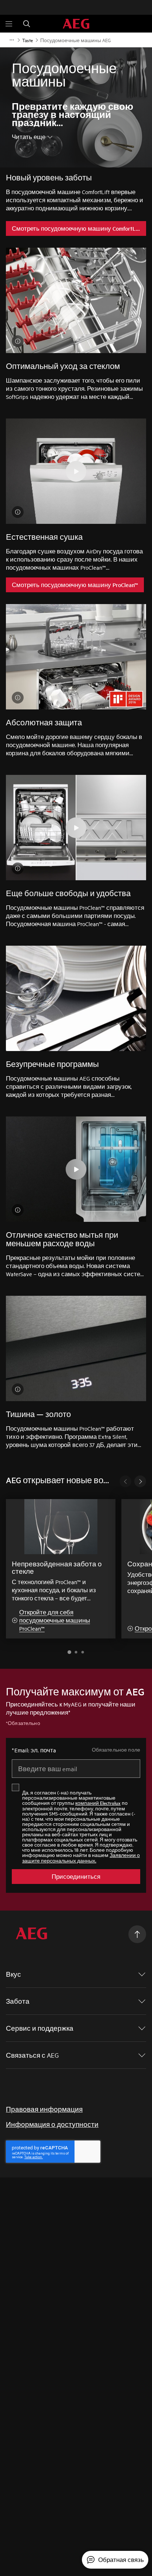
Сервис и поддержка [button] (40, 2028)
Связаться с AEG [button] (32, 2055)
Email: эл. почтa (34, 1750)
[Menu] (9, 24)
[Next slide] (140, 1481)
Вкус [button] (13, 1974)
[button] (69, 1652)
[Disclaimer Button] (18, 341)
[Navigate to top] (137, 1934)
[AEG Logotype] (32, 1934)
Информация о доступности (52, 2124)
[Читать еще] (12, 40)
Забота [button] (18, 2001)
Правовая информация (44, 2109)
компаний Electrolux (98, 1803)
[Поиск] (27, 24)
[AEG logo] (76, 24)
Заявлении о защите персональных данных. (81, 1858)
